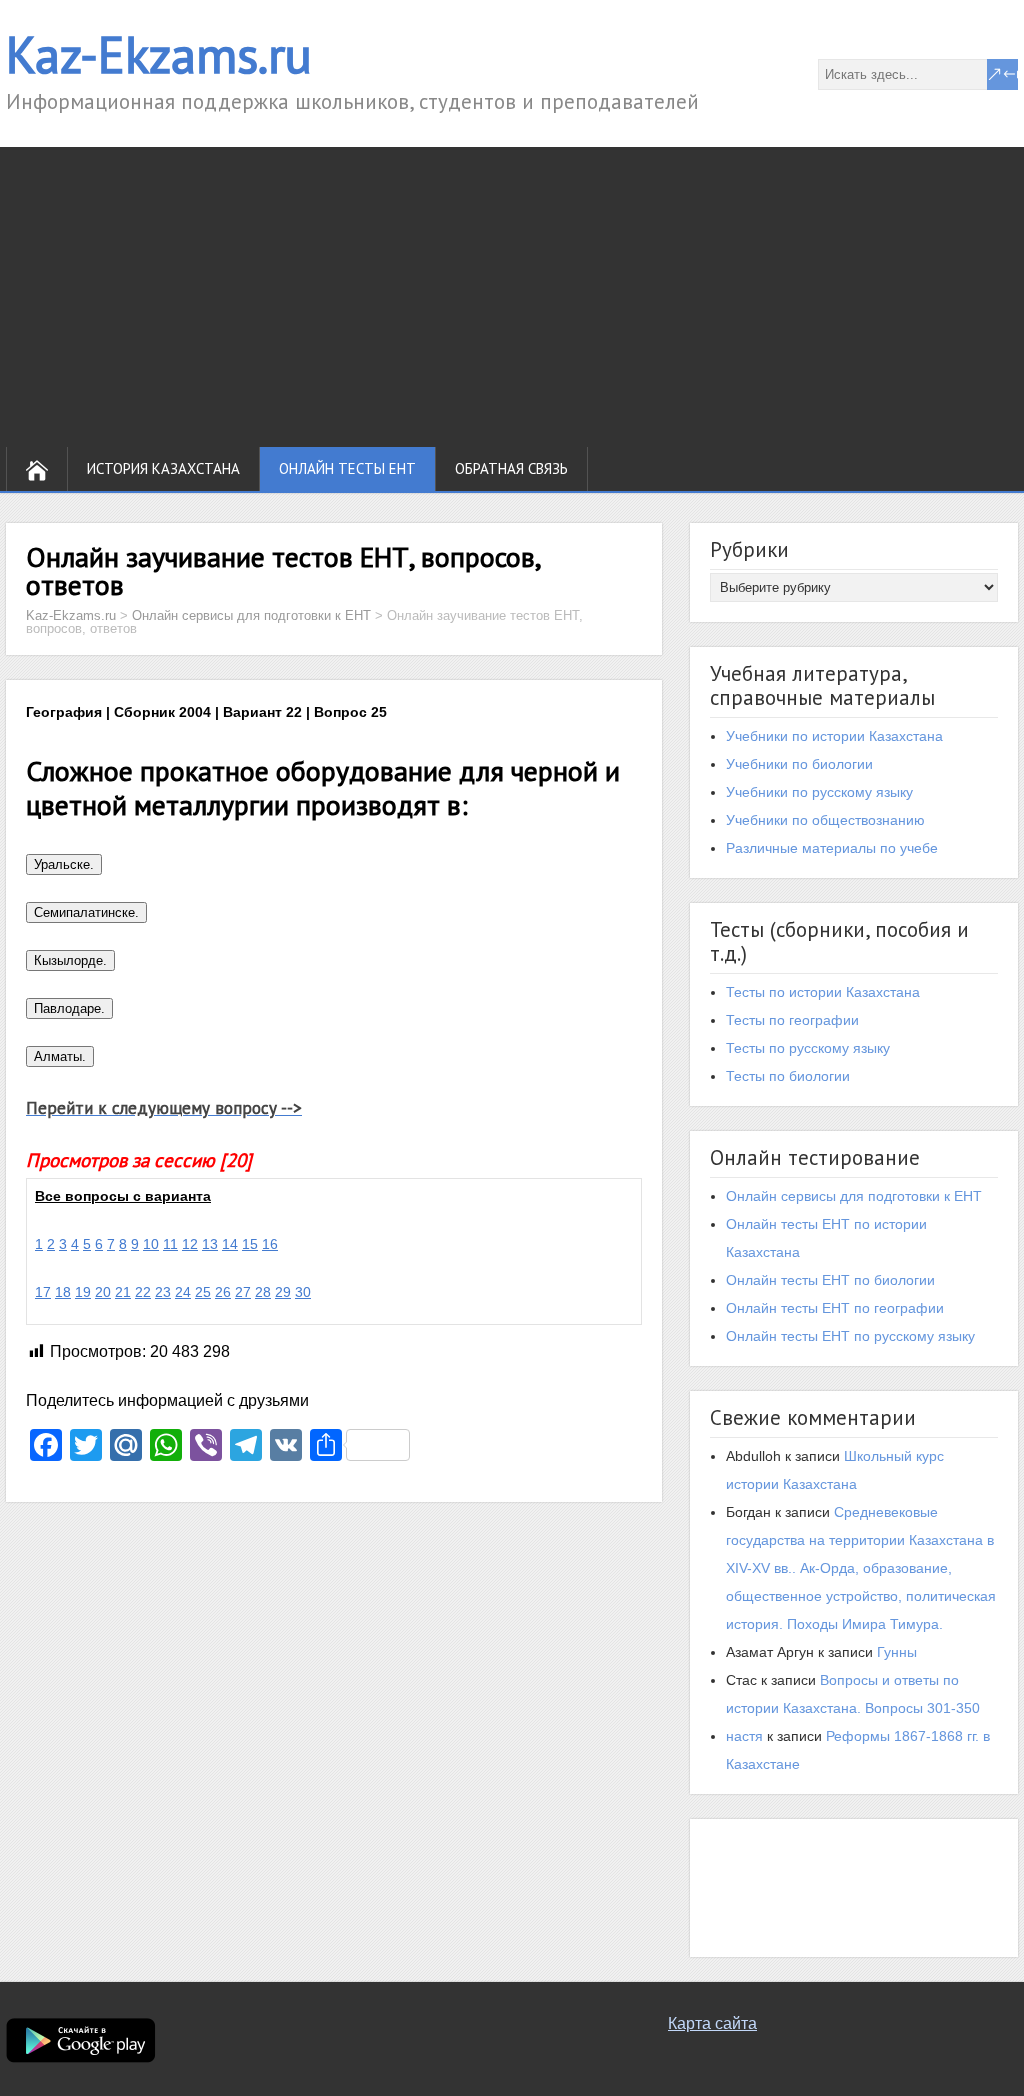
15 (250, 1244)
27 (243, 1292)
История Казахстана (163, 468)
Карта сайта (712, 2023)
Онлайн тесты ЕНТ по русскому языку (850, 1336)
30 (303, 1292)
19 (83, 1292)
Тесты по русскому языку (808, 1048)
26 (223, 1292)
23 (163, 1292)
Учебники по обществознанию (825, 820)
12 (190, 1244)
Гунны (897, 1652)
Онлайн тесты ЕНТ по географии (835, 1308)
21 (123, 1292)
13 (210, 1244)
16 (270, 1244)
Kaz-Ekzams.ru (159, 54)
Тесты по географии (792, 1020)
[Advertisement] (512, 297)
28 (263, 1292)
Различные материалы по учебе (832, 848)
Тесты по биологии (788, 1076)
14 (230, 1244)
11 (170, 1244)
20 (103, 1292)
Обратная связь (511, 468)
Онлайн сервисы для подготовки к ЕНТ (854, 1196)
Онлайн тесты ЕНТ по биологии (830, 1280)
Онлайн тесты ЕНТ (347, 468)
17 (43, 1292)
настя (744, 1736)
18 (63, 1292)
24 (183, 1292)
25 (203, 1292)
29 (283, 1292)
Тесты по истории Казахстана (823, 992)
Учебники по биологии (799, 764)
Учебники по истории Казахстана (834, 736)
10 (151, 1244)
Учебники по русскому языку (819, 792)
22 (143, 1292)
